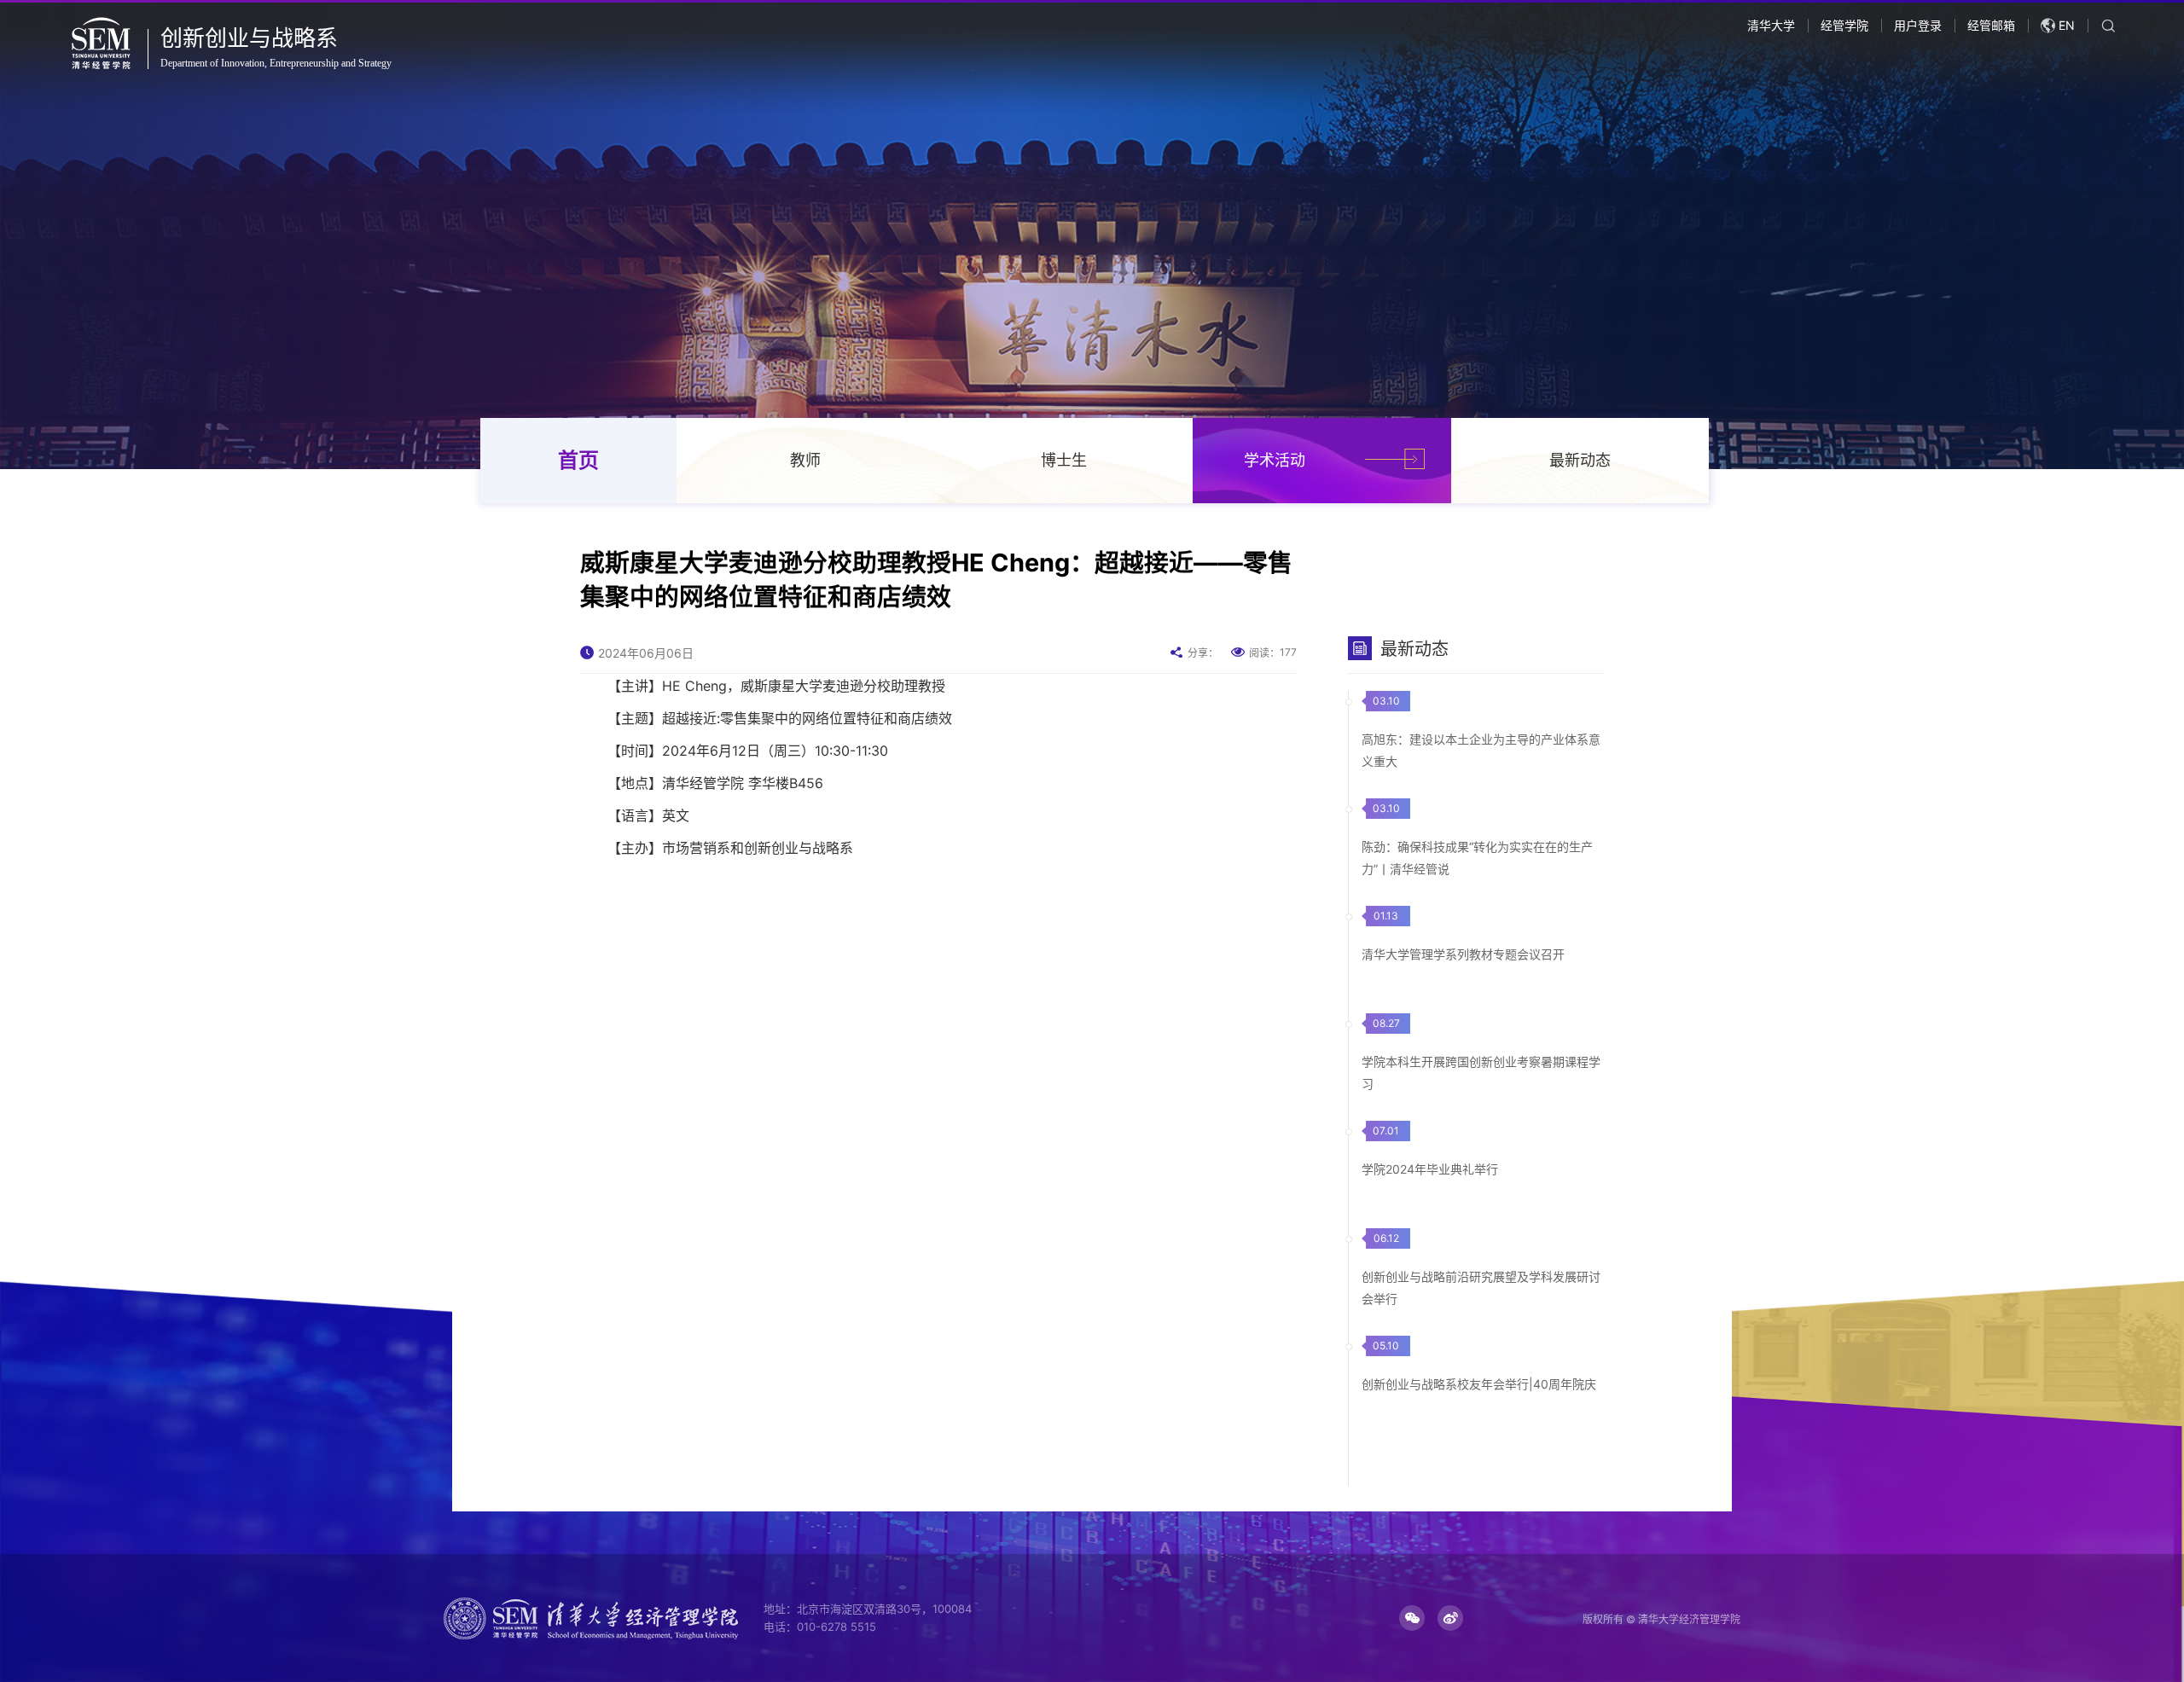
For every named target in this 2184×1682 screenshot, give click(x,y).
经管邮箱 (1991, 25)
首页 (578, 460)
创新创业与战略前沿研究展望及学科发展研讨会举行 (1481, 1288)
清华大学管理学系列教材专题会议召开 (1463, 954)
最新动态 (1580, 460)
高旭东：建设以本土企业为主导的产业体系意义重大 (1481, 750)
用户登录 (1918, 25)
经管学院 (1844, 25)
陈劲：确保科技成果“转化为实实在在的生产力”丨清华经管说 (1477, 858)
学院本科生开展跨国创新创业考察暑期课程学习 (1481, 1073)
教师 (805, 460)
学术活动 (1275, 460)
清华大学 (1771, 25)
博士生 (1064, 460)
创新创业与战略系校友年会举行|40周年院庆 (1479, 1384)
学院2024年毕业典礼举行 (1430, 1169)
